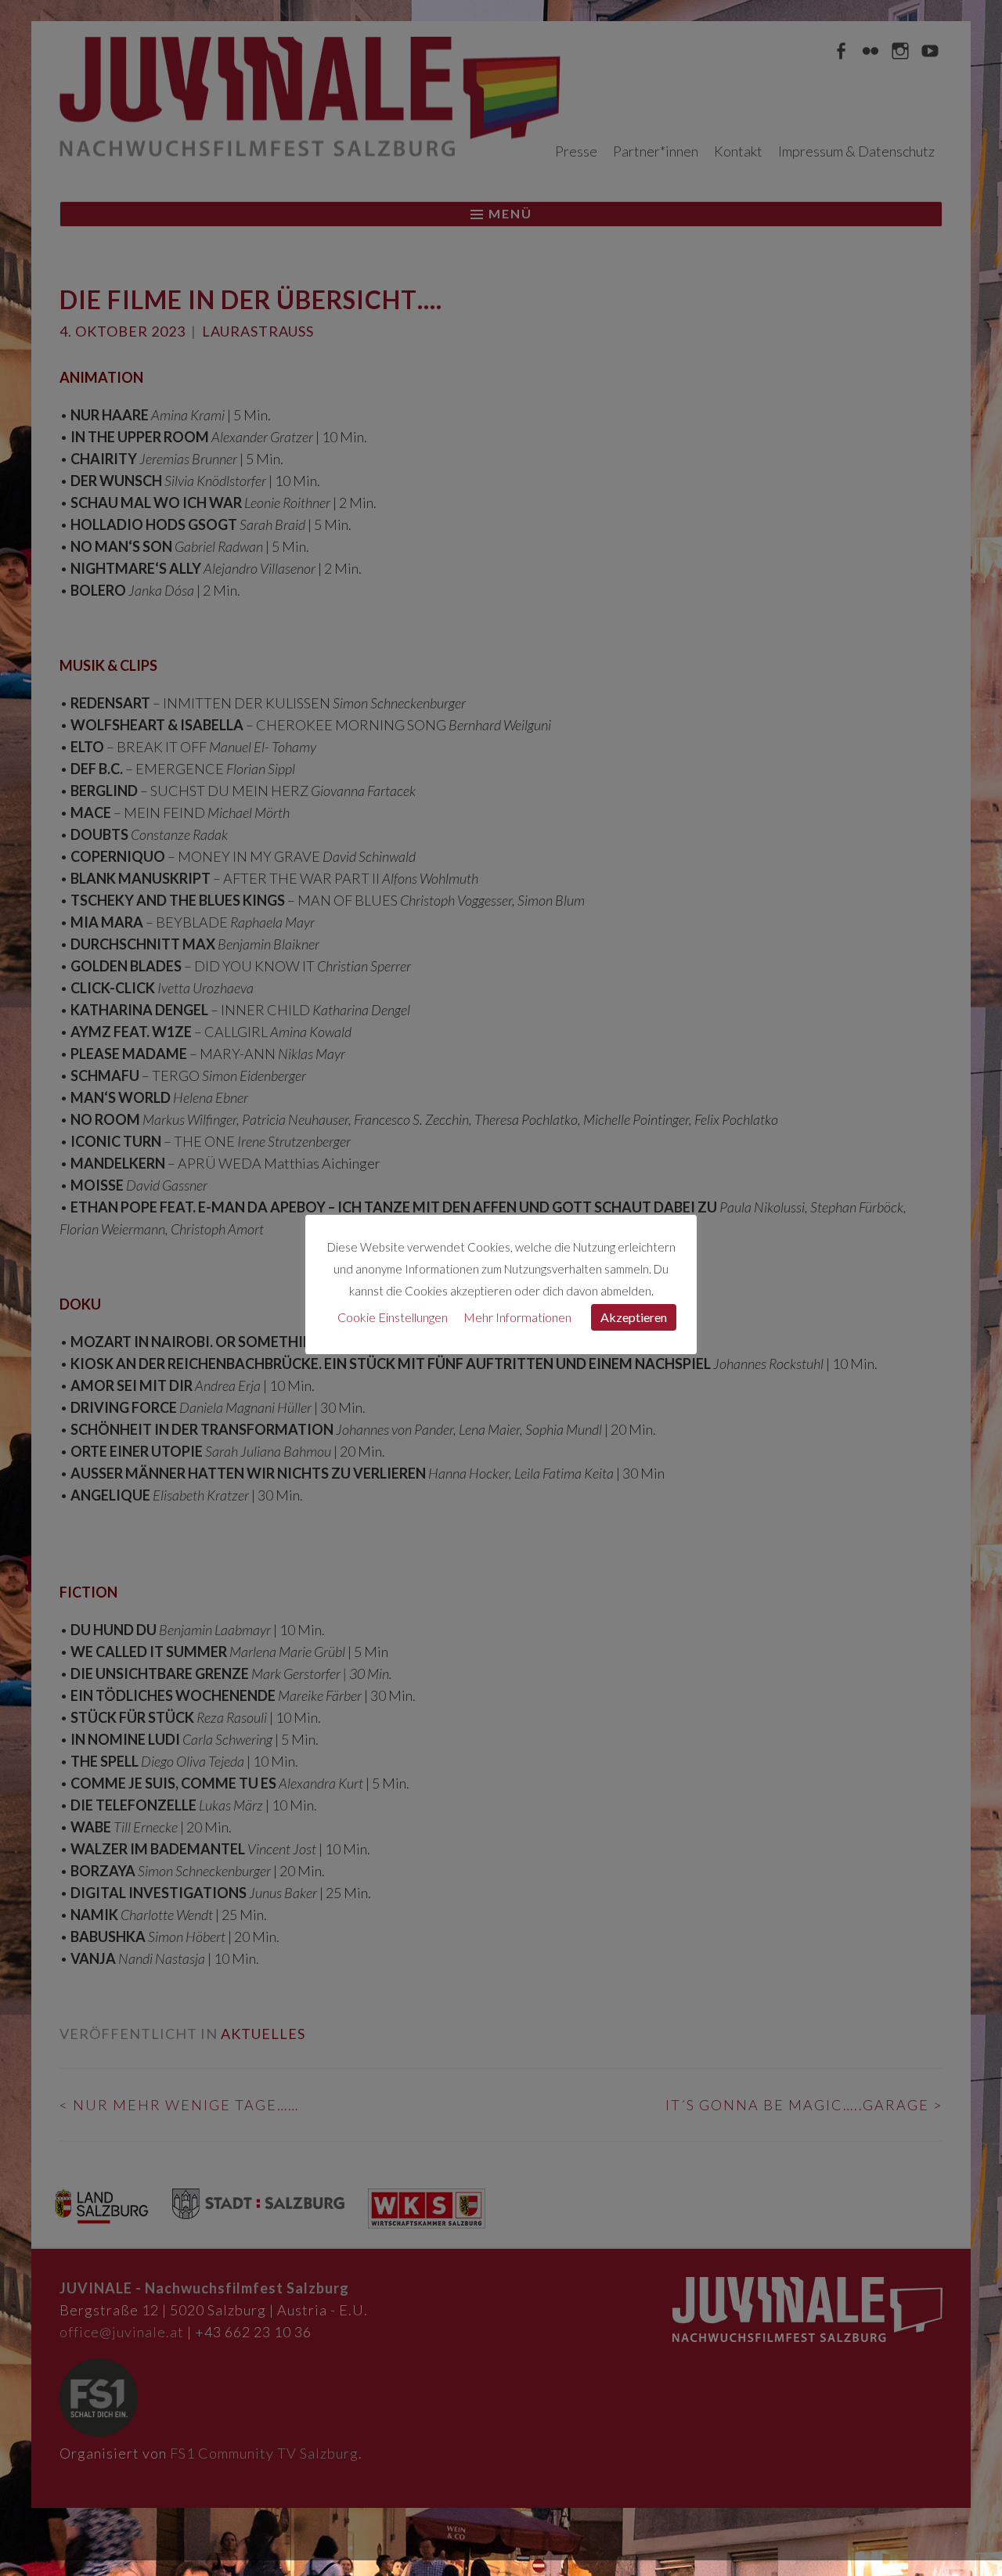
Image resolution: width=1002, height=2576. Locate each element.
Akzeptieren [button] (634, 1317)
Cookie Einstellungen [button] (393, 1317)
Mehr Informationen (517, 1317)
